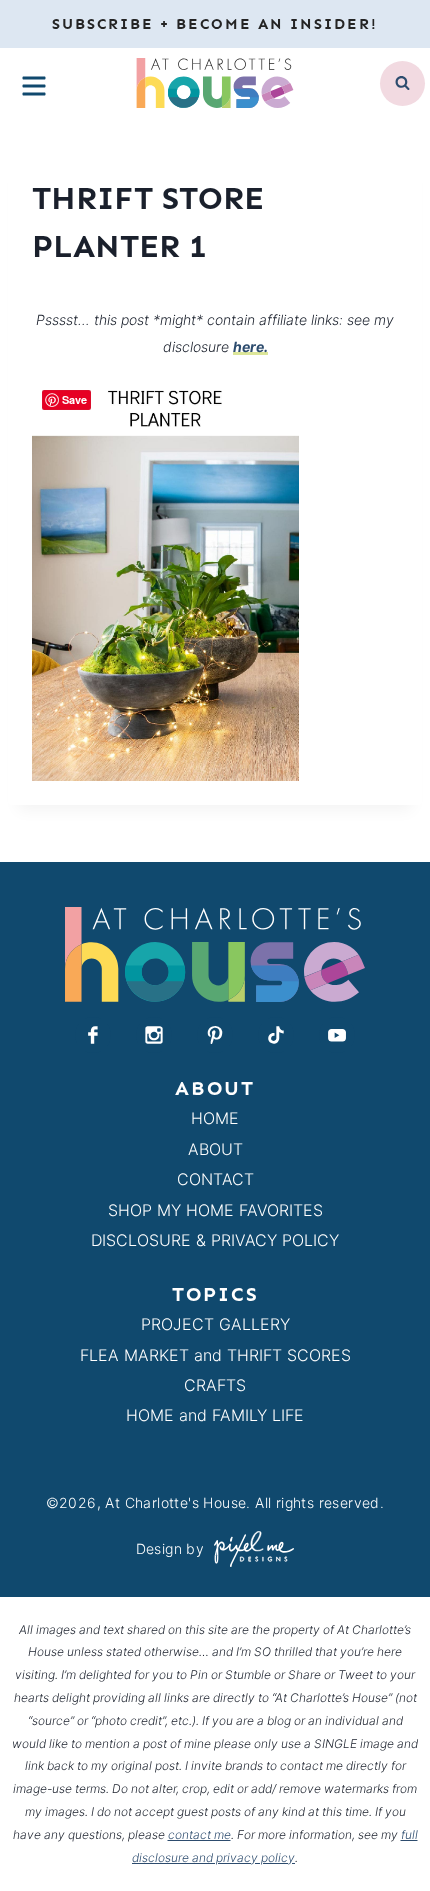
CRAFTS (215, 1385)
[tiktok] (276, 1035)
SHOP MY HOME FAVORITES (215, 1210)
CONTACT (215, 1179)
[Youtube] (337, 1035)
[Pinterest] (215, 1035)
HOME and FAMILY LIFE (215, 1415)
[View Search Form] (402, 83)
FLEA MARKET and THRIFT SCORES (215, 1355)
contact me (199, 1834)
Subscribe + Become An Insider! (215, 24)
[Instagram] (154, 1035)
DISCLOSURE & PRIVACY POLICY (215, 1240)
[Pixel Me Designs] (249, 1548)
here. (250, 346)
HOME (215, 1118)
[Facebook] (93, 1035)
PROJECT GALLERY (215, 1324)
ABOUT (215, 1149)
